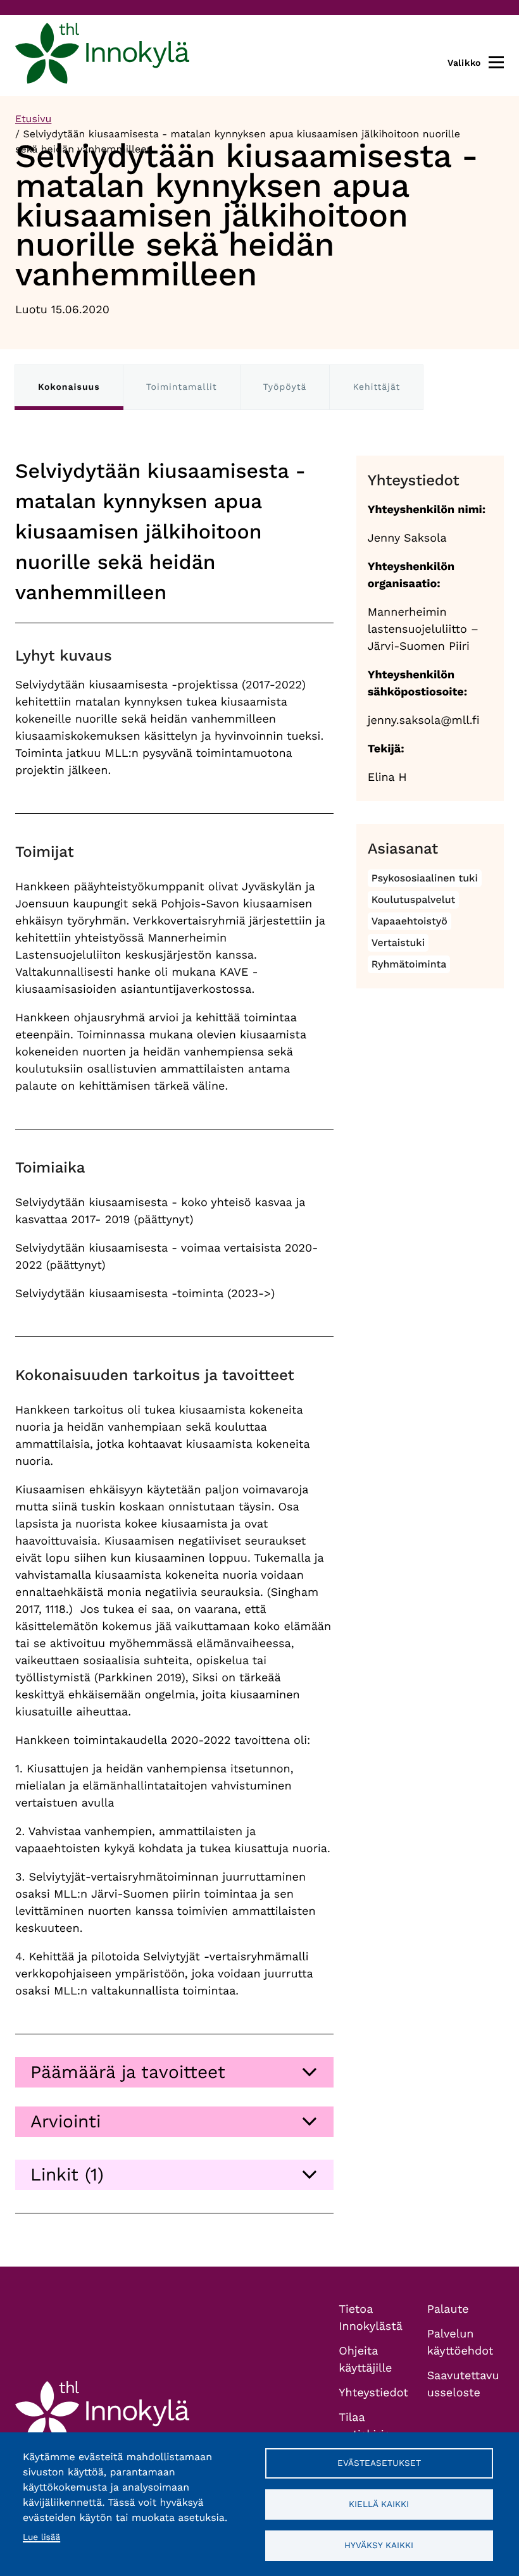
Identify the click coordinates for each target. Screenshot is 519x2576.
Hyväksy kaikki (379, 2545)
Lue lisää (41, 2537)
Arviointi (66, 2121)
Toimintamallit (182, 387)
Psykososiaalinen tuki (425, 878)
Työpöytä (285, 387)
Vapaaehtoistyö (410, 921)
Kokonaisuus (69, 387)
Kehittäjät (376, 387)
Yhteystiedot (373, 2393)
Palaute (448, 2309)
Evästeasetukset (379, 2463)
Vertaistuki (398, 943)
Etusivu (33, 119)
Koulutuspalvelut (414, 899)
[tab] (174, 2072)
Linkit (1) (67, 2175)
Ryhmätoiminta (409, 964)
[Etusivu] (102, 56)
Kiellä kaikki (379, 2504)
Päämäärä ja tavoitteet (128, 2072)
